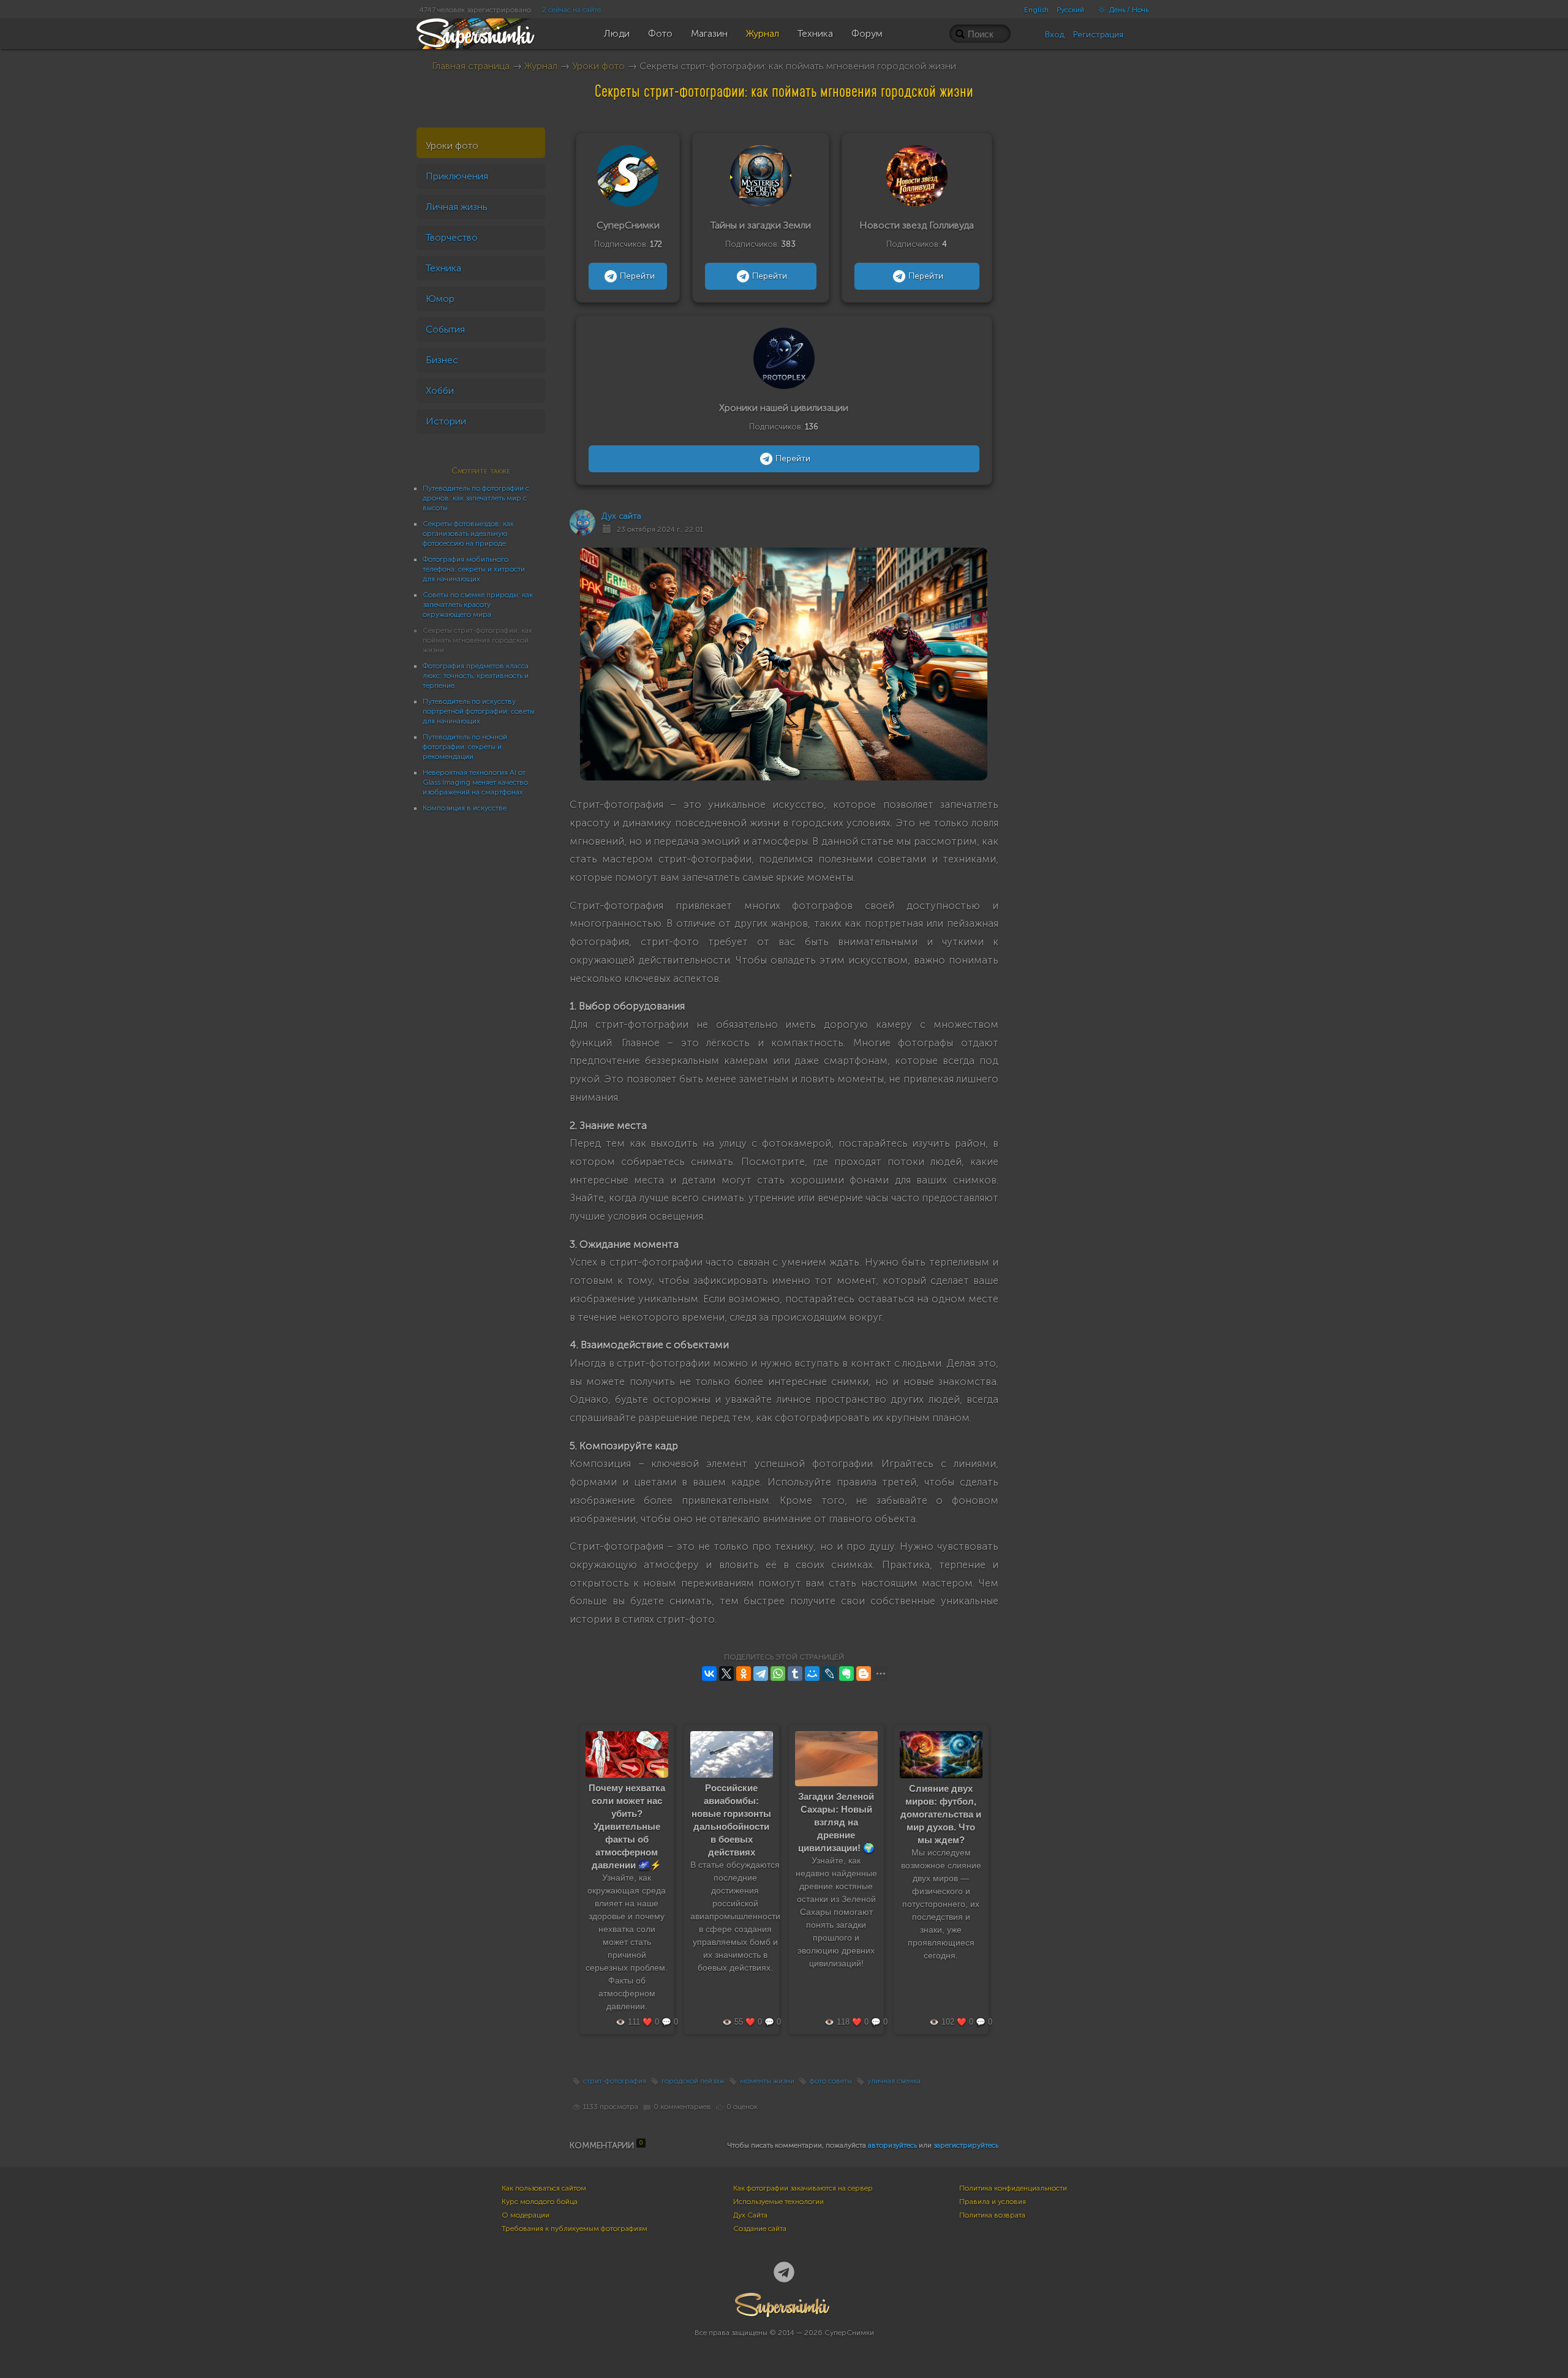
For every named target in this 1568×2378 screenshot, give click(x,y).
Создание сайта (760, 2229)
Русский (1070, 10)
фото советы (831, 2081)
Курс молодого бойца (540, 2202)
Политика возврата (992, 2215)
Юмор (440, 299)
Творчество (452, 237)
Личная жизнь (457, 207)
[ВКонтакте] (709, 1674)
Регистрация (1098, 35)
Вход (1055, 35)
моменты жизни (767, 2081)
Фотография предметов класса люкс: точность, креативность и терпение (476, 676)
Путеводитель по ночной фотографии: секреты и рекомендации (465, 747)
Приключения (457, 176)
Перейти (637, 276)
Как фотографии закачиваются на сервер (803, 2188)
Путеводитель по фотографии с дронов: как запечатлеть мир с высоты (476, 498)
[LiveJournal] (829, 1674)
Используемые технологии (778, 2202)
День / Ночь (1128, 10)
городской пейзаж (693, 2081)
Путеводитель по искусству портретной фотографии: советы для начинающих (479, 711)
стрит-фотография (615, 2081)
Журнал (541, 66)
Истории (446, 421)
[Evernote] (846, 1674)
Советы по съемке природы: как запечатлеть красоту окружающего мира (478, 605)
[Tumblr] (795, 1674)
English (1036, 10)
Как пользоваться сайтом (544, 2188)
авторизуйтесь (892, 2145)
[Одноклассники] (744, 1674)
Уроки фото (598, 66)
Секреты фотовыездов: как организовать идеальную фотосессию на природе (468, 534)
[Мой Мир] (812, 1674)
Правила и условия (993, 2202)
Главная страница (471, 66)
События (445, 329)
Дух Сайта (750, 2215)
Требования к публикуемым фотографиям (575, 2229)
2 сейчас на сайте (571, 10)
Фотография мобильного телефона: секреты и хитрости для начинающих (474, 569)
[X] (726, 1674)
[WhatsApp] (778, 1674)
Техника (443, 268)
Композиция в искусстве (465, 808)
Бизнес (442, 360)
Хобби (440, 391)
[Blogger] (864, 1674)
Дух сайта (621, 516)
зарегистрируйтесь (966, 2145)
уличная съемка (894, 2081)
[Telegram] (761, 1674)
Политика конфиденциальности (1013, 2188)
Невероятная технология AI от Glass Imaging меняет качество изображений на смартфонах (475, 782)
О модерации (526, 2215)
